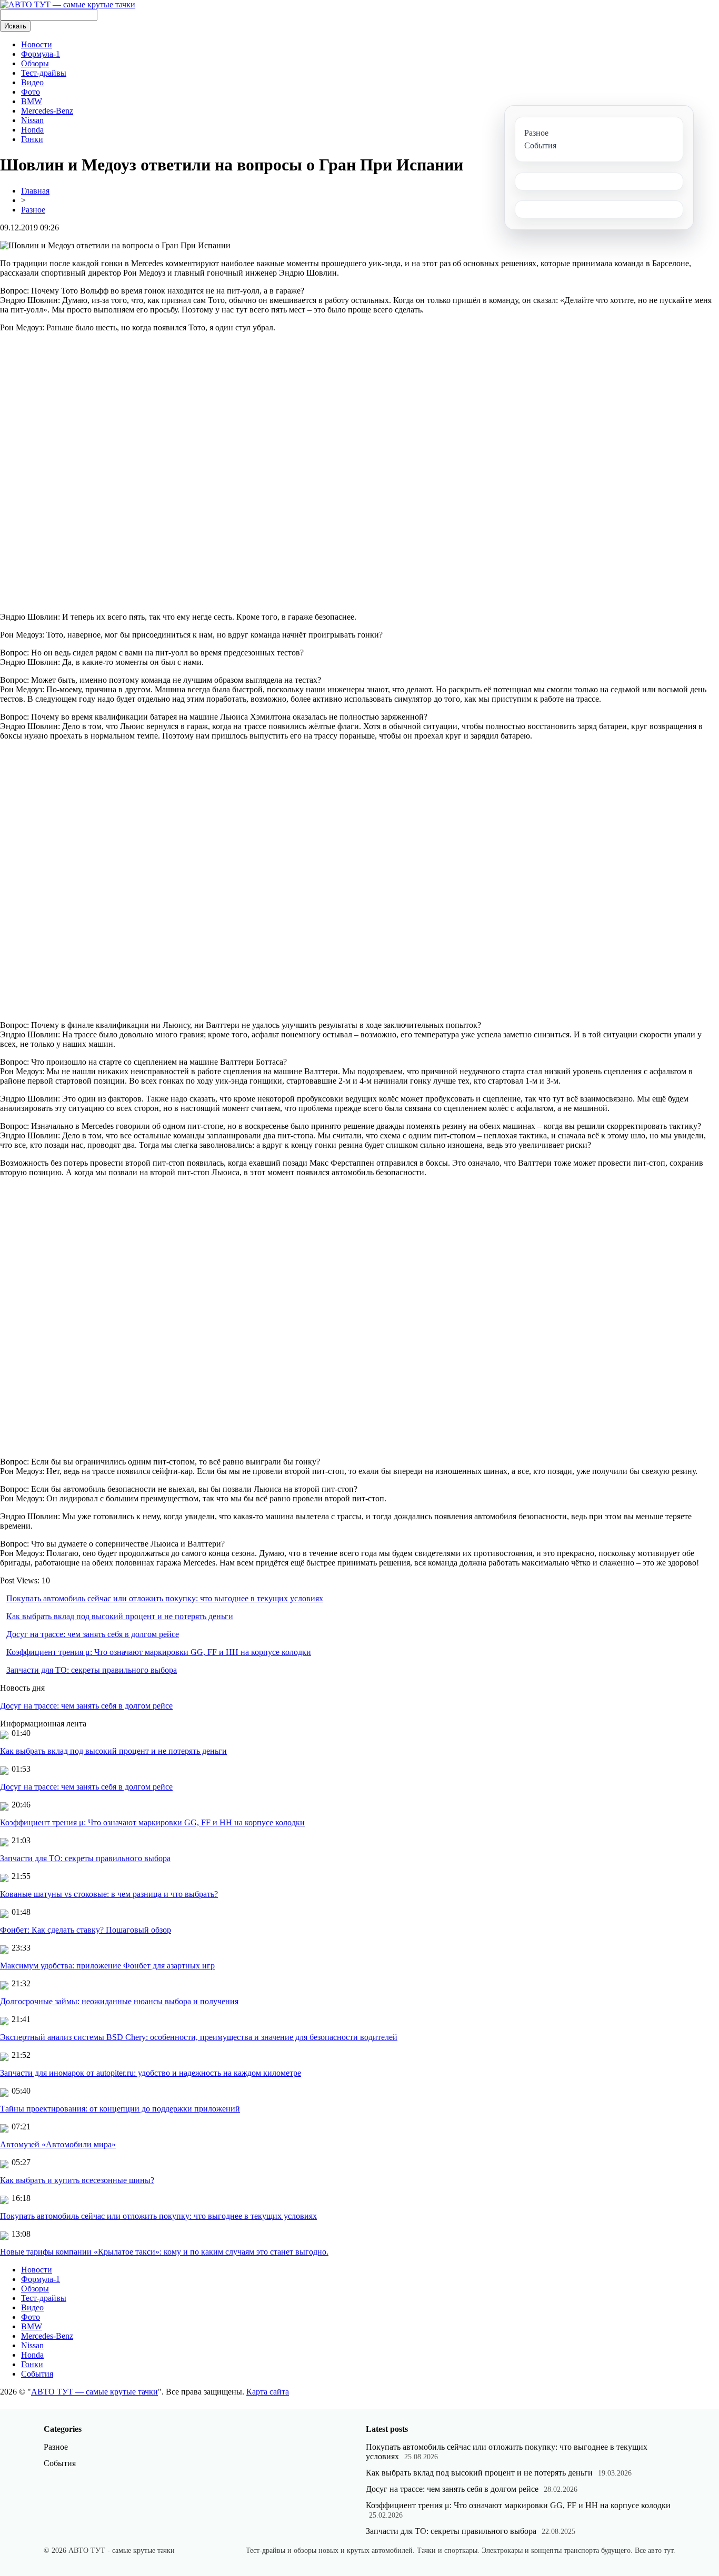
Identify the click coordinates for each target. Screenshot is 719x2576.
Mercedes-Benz (47, 111)
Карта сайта (268, 2392)
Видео (32, 82)
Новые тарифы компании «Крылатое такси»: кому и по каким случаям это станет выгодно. (164, 2252)
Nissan (32, 120)
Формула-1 (41, 54)
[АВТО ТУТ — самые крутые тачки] (68, 4)
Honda (32, 130)
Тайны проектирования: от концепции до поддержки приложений (120, 2109)
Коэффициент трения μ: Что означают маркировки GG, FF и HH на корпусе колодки (159, 1652)
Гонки (32, 139)
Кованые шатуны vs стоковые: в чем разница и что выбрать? (109, 1894)
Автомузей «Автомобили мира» (58, 2144)
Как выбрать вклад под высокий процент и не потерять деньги (120, 1616)
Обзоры (35, 63)
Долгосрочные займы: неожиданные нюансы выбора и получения (119, 2001)
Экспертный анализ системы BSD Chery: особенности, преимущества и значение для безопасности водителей (199, 2037)
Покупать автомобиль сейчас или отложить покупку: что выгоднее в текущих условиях (165, 1598)
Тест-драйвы (44, 73)
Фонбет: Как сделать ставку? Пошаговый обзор (86, 1930)
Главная (35, 191)
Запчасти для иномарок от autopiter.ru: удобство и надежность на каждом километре (151, 2073)
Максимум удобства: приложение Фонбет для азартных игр (107, 1966)
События (37, 2374)
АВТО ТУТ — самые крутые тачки (94, 2392)
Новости (37, 44)
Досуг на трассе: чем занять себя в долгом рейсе (93, 1634)
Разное (33, 210)
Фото (31, 92)
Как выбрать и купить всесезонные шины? (77, 2180)
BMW (32, 101)
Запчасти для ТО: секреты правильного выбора (92, 1670)
